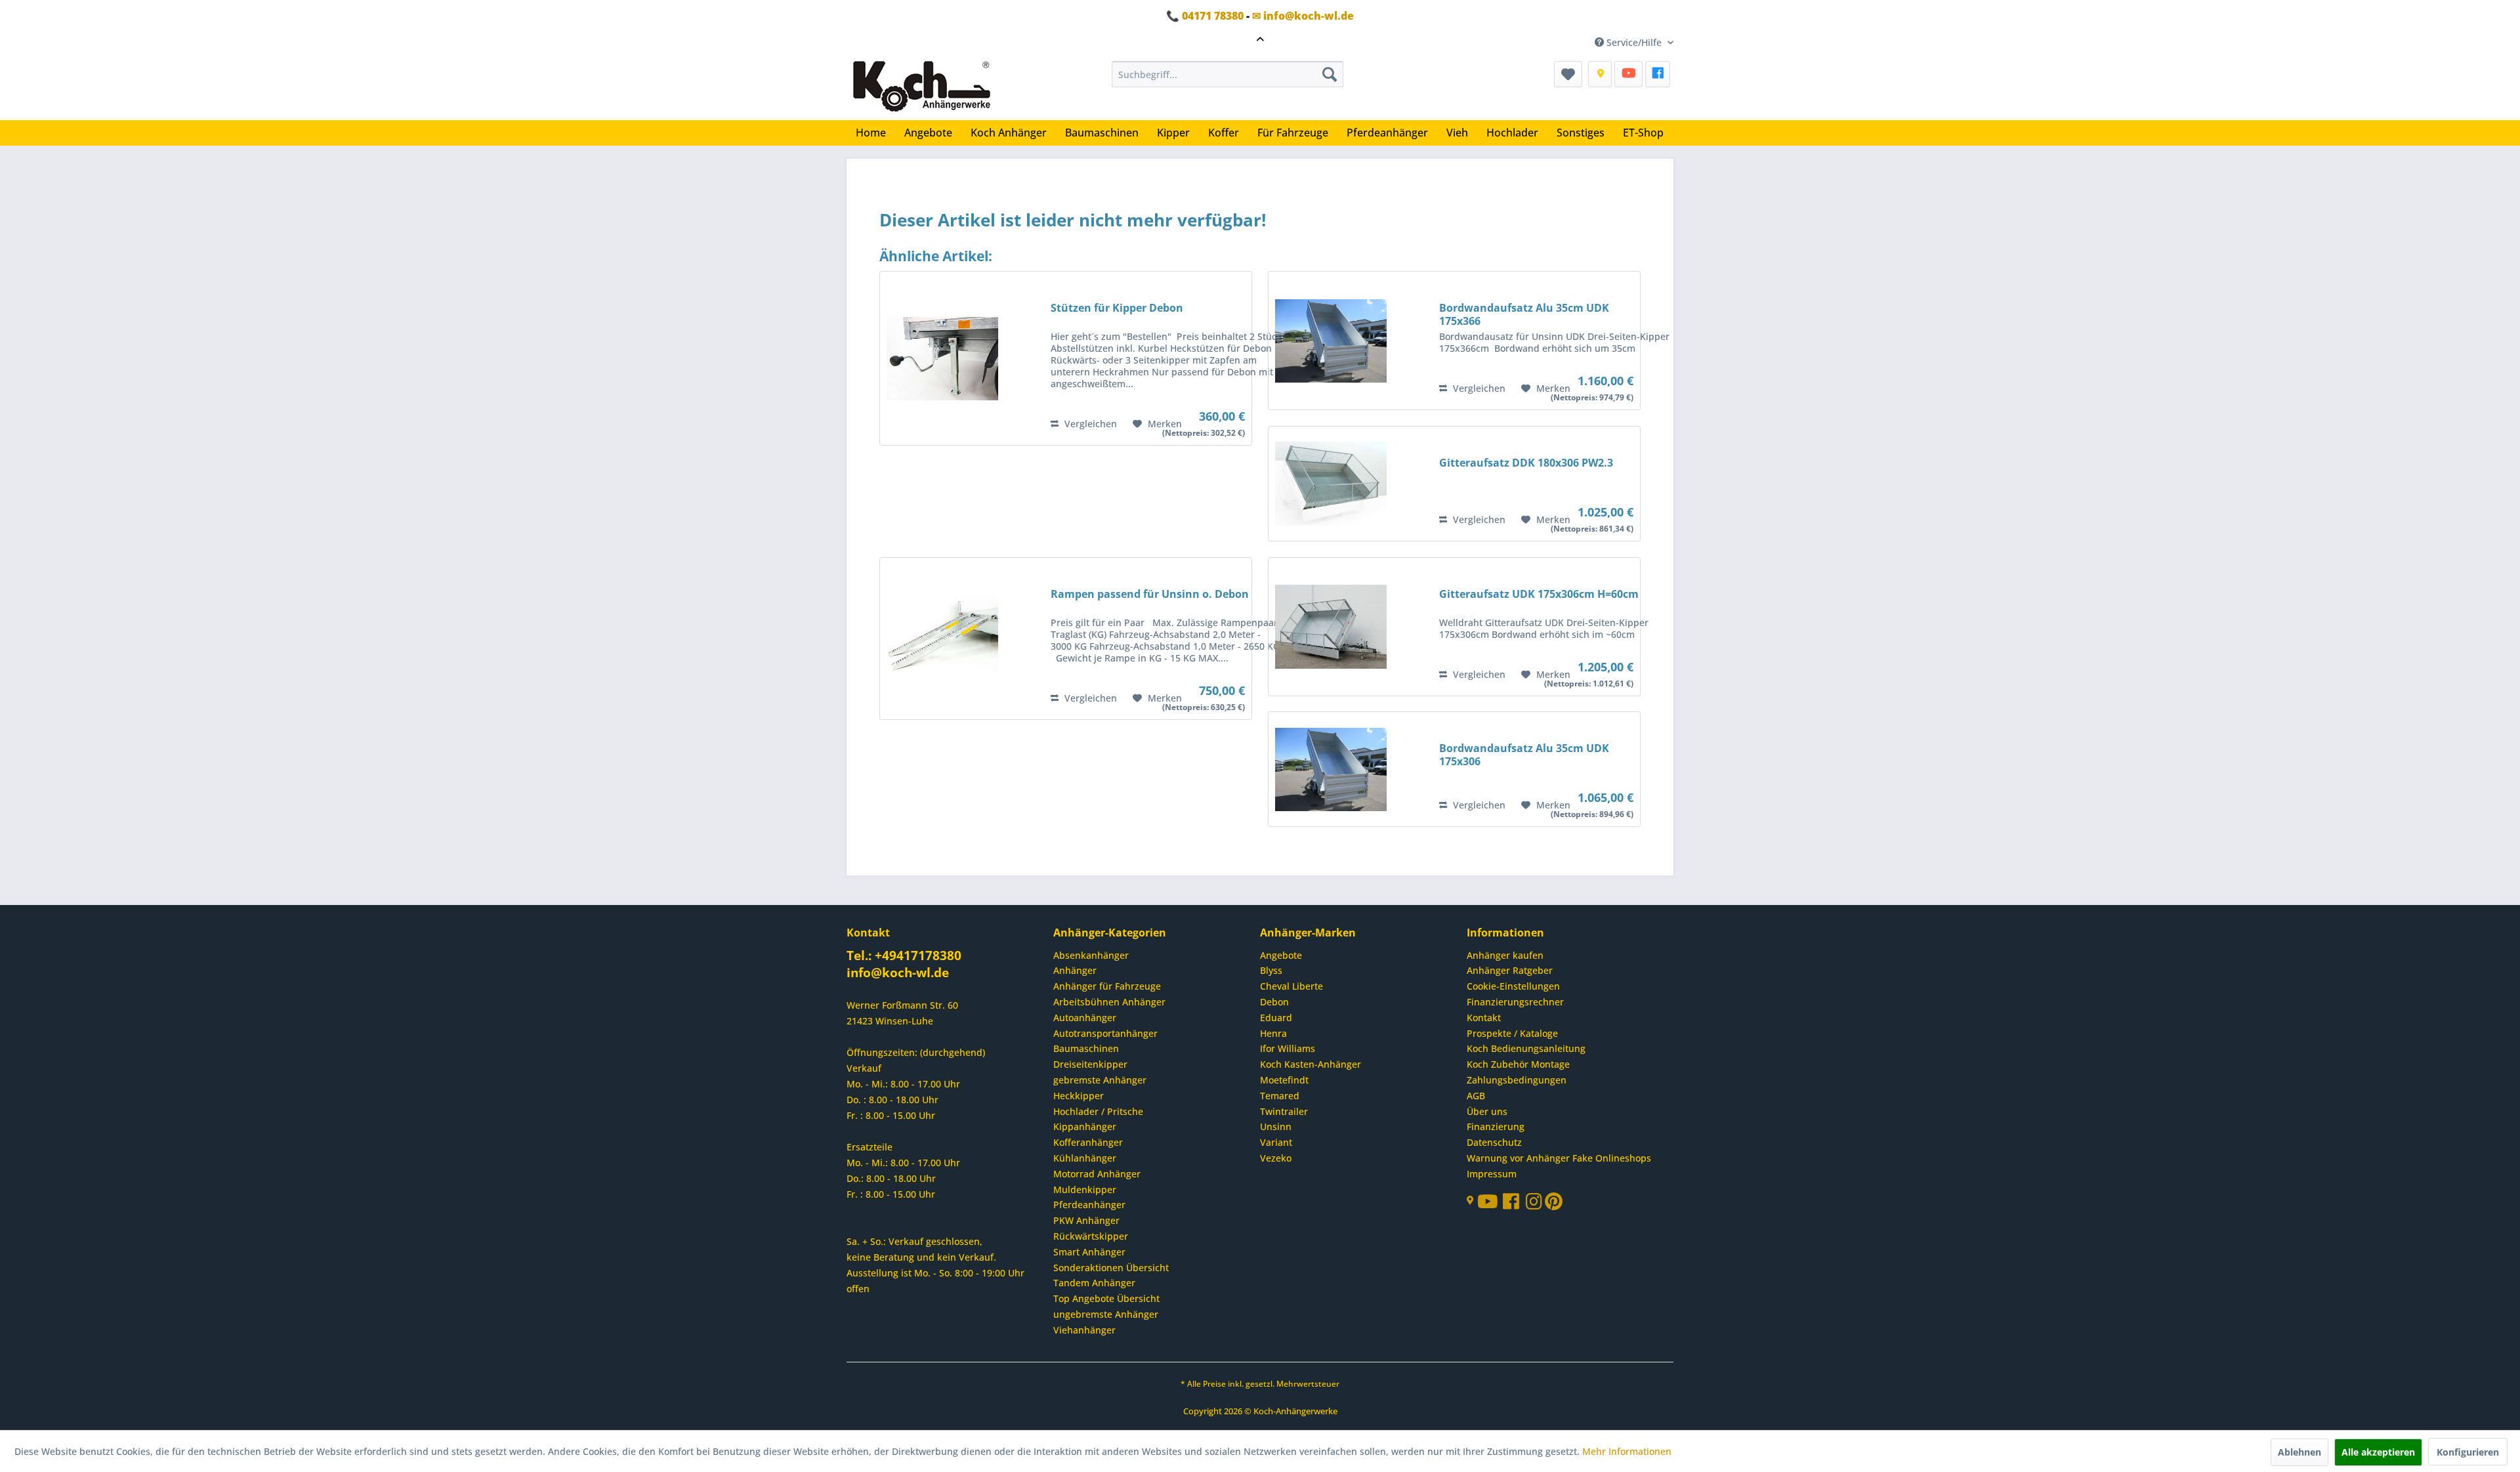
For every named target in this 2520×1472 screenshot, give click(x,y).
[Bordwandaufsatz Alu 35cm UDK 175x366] (1331, 341)
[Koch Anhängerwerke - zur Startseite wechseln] (922, 87)
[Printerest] (1554, 1205)
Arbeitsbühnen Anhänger (1109, 1002)
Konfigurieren (2468, 1452)
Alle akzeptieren (2378, 1452)
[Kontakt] (1600, 74)
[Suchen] (1330, 74)
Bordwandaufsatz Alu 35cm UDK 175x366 (1524, 314)
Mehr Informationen (1627, 1451)
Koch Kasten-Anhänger (1311, 1064)
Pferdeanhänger (1089, 1205)
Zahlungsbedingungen (1517, 1080)
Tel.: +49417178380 (904, 956)
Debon (1274, 1002)
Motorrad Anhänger (1097, 1174)
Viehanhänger (1084, 1330)
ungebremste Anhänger (1106, 1314)
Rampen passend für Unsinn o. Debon (1150, 594)
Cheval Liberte (1291, 986)
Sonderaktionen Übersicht (1111, 1268)
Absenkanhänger (1091, 955)
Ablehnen (2299, 1452)
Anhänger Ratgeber (1510, 970)
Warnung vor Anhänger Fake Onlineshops (1559, 1158)
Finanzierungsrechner (1515, 1002)
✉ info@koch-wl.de (1303, 16)
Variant (1276, 1142)
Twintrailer (1284, 1111)
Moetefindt (1284, 1080)
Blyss (1271, 970)
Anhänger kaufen (1505, 955)
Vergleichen (1089, 424)
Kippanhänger (1085, 1126)
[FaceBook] (1658, 74)
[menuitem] (1228, 74)
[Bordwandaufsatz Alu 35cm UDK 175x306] (1331, 769)
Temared (1280, 1096)
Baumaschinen (1086, 1048)
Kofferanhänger (1088, 1142)
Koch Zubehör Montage (1518, 1064)
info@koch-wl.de (898, 973)
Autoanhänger (1085, 1018)
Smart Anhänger (1089, 1252)
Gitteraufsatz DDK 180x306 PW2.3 (1526, 463)
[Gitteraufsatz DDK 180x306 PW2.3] (1331, 484)
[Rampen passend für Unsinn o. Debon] (942, 639)
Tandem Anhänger (1094, 1283)
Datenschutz (1494, 1142)
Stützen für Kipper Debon (1117, 308)
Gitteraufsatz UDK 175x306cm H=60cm (1539, 594)
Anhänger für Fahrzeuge (1107, 986)
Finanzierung (1496, 1126)
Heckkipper (1079, 1096)
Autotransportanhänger (1105, 1033)
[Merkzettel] (1568, 74)
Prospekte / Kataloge (1512, 1033)
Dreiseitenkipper (1090, 1064)
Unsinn (1276, 1126)
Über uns (1487, 1111)
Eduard (1276, 1018)
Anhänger (1075, 970)
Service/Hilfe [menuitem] (1634, 42)
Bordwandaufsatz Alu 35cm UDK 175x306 (1524, 755)
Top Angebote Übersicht (1106, 1298)
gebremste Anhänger (1100, 1080)
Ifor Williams (1288, 1048)
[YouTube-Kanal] (1490, 1203)
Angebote (1281, 955)
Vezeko (1276, 1158)
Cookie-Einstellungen (1513, 986)
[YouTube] (1628, 74)
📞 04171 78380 (1205, 16)
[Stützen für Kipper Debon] (942, 358)
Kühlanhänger (1085, 1158)
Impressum (1492, 1174)
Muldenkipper (1085, 1189)
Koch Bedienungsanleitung (1526, 1048)
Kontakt (1484, 1018)
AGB (1476, 1096)
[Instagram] (1535, 1205)
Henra (1273, 1033)
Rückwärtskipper (1091, 1236)
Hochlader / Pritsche (1098, 1111)
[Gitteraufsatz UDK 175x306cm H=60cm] (1331, 627)
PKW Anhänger (1086, 1220)
